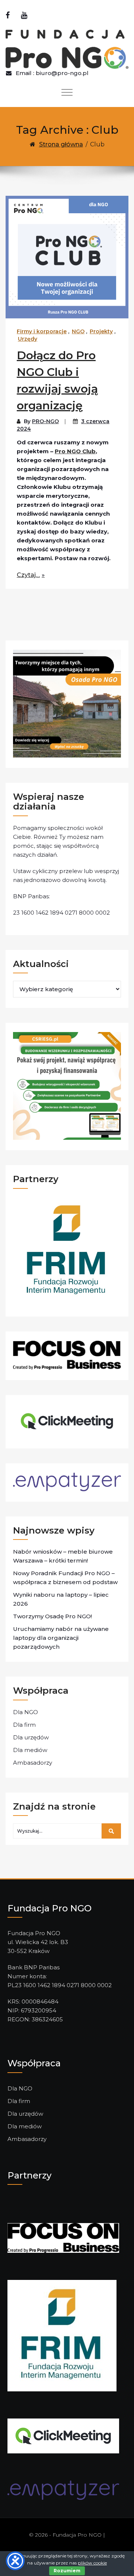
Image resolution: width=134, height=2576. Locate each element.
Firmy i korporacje (42, 331)
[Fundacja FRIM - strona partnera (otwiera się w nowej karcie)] (62, 2335)
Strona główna (61, 144)
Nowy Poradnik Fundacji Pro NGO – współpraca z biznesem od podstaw (65, 1578)
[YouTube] (24, 15)
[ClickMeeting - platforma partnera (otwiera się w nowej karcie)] (63, 2435)
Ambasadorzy (33, 1763)
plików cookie (92, 2563)
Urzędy (28, 339)
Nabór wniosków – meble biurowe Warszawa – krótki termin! (63, 1556)
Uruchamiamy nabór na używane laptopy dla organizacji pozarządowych (61, 1638)
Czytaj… (28, 575)
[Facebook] (8, 15)
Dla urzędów (31, 1737)
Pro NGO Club (75, 451)
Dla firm (24, 1725)
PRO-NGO (45, 421)
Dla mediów (30, 1750)
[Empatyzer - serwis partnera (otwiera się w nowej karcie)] (63, 2490)
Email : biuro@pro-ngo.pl (52, 73)
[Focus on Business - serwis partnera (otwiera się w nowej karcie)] (63, 2237)
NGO (78, 331)
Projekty (101, 331)
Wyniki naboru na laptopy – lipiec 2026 (61, 1599)
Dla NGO (25, 1712)
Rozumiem (67, 2571)
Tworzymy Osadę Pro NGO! (52, 1616)
